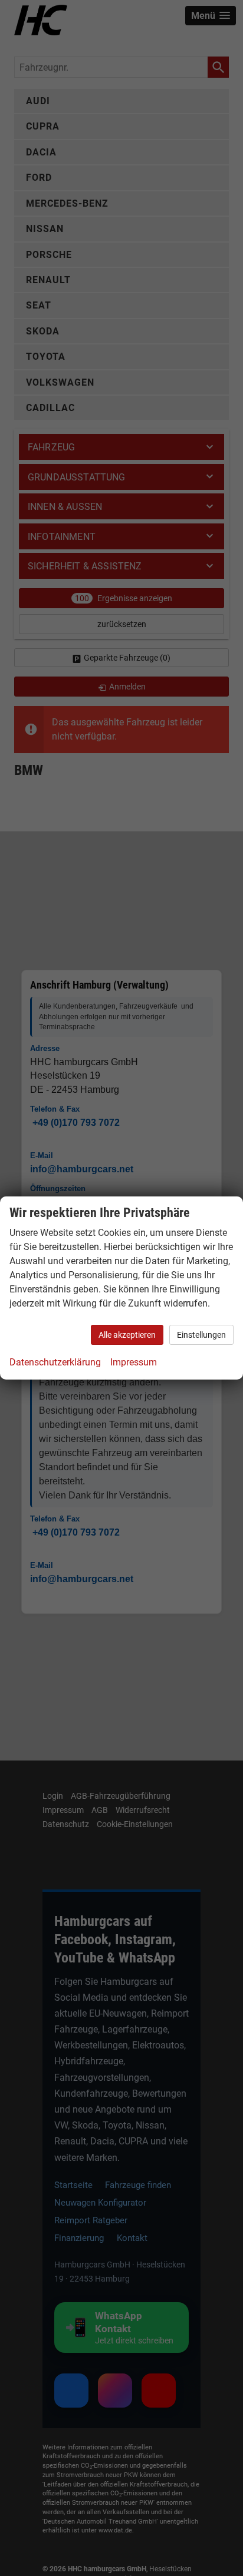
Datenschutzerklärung (55, 1362)
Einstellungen (201, 1335)
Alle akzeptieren (127, 1335)
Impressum (134, 1362)
